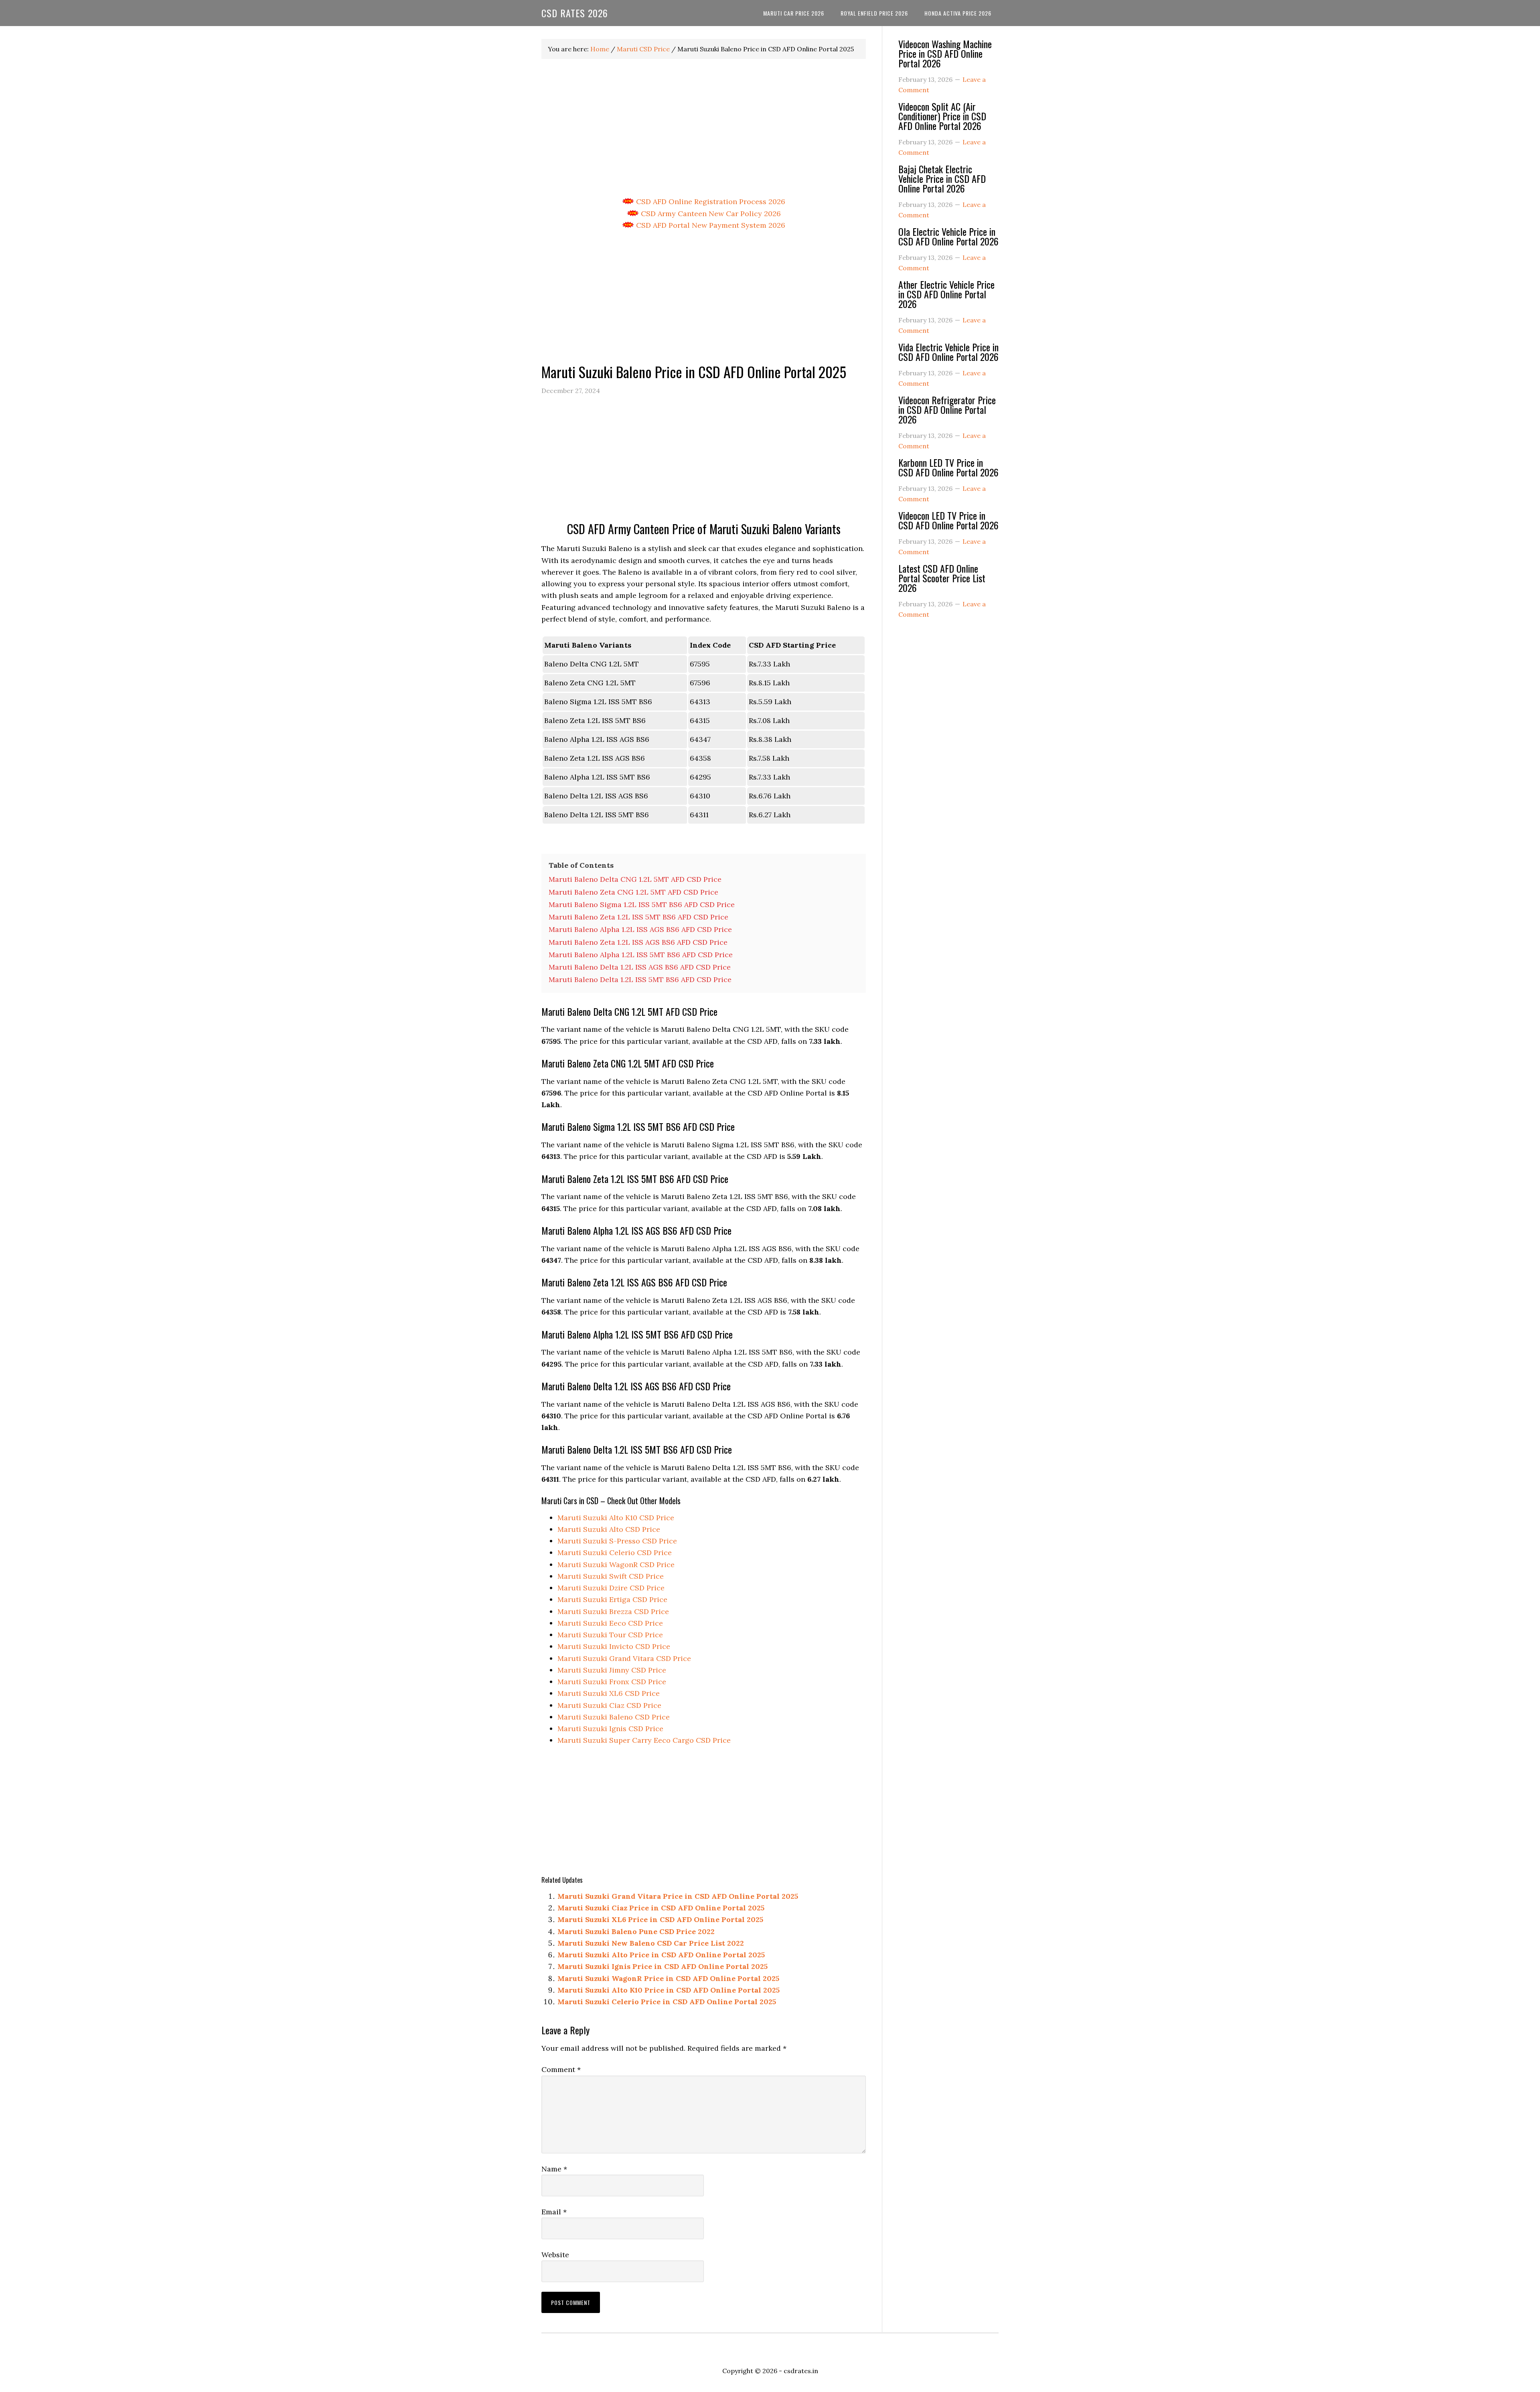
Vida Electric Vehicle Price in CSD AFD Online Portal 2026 (948, 352)
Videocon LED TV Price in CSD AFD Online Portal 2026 (948, 520)
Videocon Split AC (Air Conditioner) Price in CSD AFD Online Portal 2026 (942, 116)
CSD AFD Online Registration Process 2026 (710, 202)
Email (554, 2212)
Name (554, 2169)
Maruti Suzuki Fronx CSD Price (612, 1682)
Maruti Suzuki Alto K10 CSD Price (616, 1518)
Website (555, 2255)
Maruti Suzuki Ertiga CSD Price (612, 1599)
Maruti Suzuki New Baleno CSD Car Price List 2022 (651, 1943)
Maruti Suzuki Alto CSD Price (609, 1529)
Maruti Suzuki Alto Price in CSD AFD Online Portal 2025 (661, 1955)
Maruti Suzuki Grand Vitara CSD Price (624, 1658)
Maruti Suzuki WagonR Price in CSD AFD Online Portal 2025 (668, 1978)
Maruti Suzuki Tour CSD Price (610, 1635)
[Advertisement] (704, 128)
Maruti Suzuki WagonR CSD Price (616, 1565)
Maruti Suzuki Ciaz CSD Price (609, 1705)
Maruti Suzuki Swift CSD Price (611, 1576)
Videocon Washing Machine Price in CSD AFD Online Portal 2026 (945, 53)
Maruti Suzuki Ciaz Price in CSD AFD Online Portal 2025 (661, 1908)
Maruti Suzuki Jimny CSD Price (612, 1670)
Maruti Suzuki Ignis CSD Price (610, 1729)
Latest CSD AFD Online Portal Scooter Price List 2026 (942, 578)
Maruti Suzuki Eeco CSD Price (610, 1623)
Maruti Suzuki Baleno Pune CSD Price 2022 (636, 1931)
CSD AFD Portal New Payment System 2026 (710, 225)
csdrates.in (801, 2371)
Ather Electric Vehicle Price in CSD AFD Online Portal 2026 (946, 294)
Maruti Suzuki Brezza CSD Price (613, 1611)
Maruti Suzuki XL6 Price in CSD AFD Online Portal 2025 (660, 1919)
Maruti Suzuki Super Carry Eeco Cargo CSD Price (644, 1740)
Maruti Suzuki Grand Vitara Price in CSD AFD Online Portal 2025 (678, 1896)
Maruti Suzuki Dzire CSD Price (611, 1588)
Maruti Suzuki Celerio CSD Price (615, 1552)
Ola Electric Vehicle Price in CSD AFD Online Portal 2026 (948, 236)
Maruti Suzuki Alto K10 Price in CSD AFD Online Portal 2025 (669, 1990)
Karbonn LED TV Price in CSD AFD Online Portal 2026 (948, 467)
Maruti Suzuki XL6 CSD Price (609, 1693)
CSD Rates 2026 (575, 13)
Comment (561, 2069)
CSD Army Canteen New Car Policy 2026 (710, 214)
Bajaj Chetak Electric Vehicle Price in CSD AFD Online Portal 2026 (942, 178)
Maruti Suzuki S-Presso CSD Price (617, 1541)
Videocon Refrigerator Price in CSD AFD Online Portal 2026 (947, 409)
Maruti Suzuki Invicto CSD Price (614, 1646)
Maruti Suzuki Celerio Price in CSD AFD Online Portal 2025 (667, 2002)
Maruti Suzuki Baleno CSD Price (614, 1717)
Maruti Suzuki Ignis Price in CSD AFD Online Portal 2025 (663, 1966)
